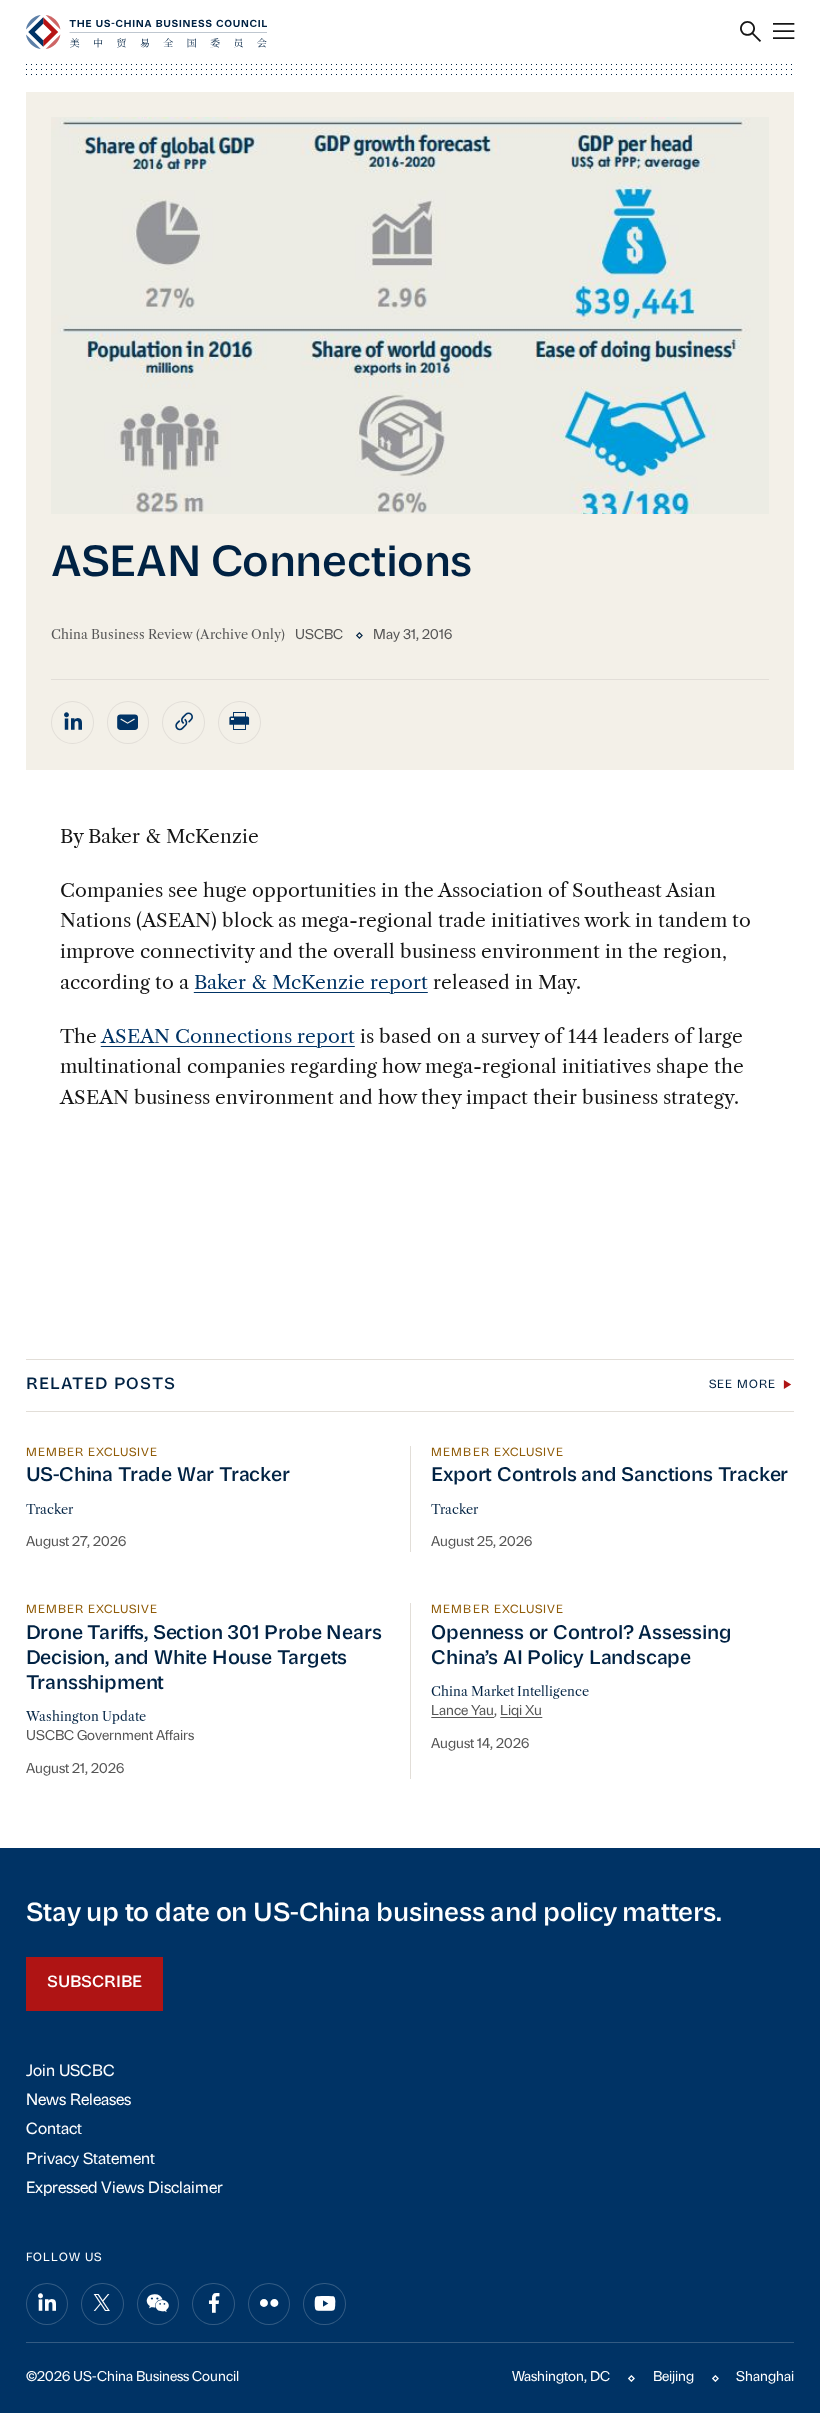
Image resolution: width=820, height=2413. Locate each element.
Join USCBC (70, 2072)
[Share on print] (239, 722)
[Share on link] (183, 722)
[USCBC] (146, 32)
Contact (54, 2130)
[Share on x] (102, 2304)
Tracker (49, 1509)
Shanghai (765, 2377)
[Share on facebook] (213, 2304)
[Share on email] (128, 722)
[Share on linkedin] (72, 722)
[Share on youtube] (324, 2304)
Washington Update (86, 1716)
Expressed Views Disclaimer (124, 2189)
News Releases (78, 2101)
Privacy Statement (90, 2160)
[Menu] (783, 32)
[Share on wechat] (158, 2304)
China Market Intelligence (510, 1691)
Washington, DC (561, 2377)
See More (742, 1385)
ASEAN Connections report (228, 1036)
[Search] (750, 32)
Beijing (673, 2377)
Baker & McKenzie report (311, 982)
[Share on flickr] (269, 2304)
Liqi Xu (521, 1711)
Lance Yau (462, 1711)
